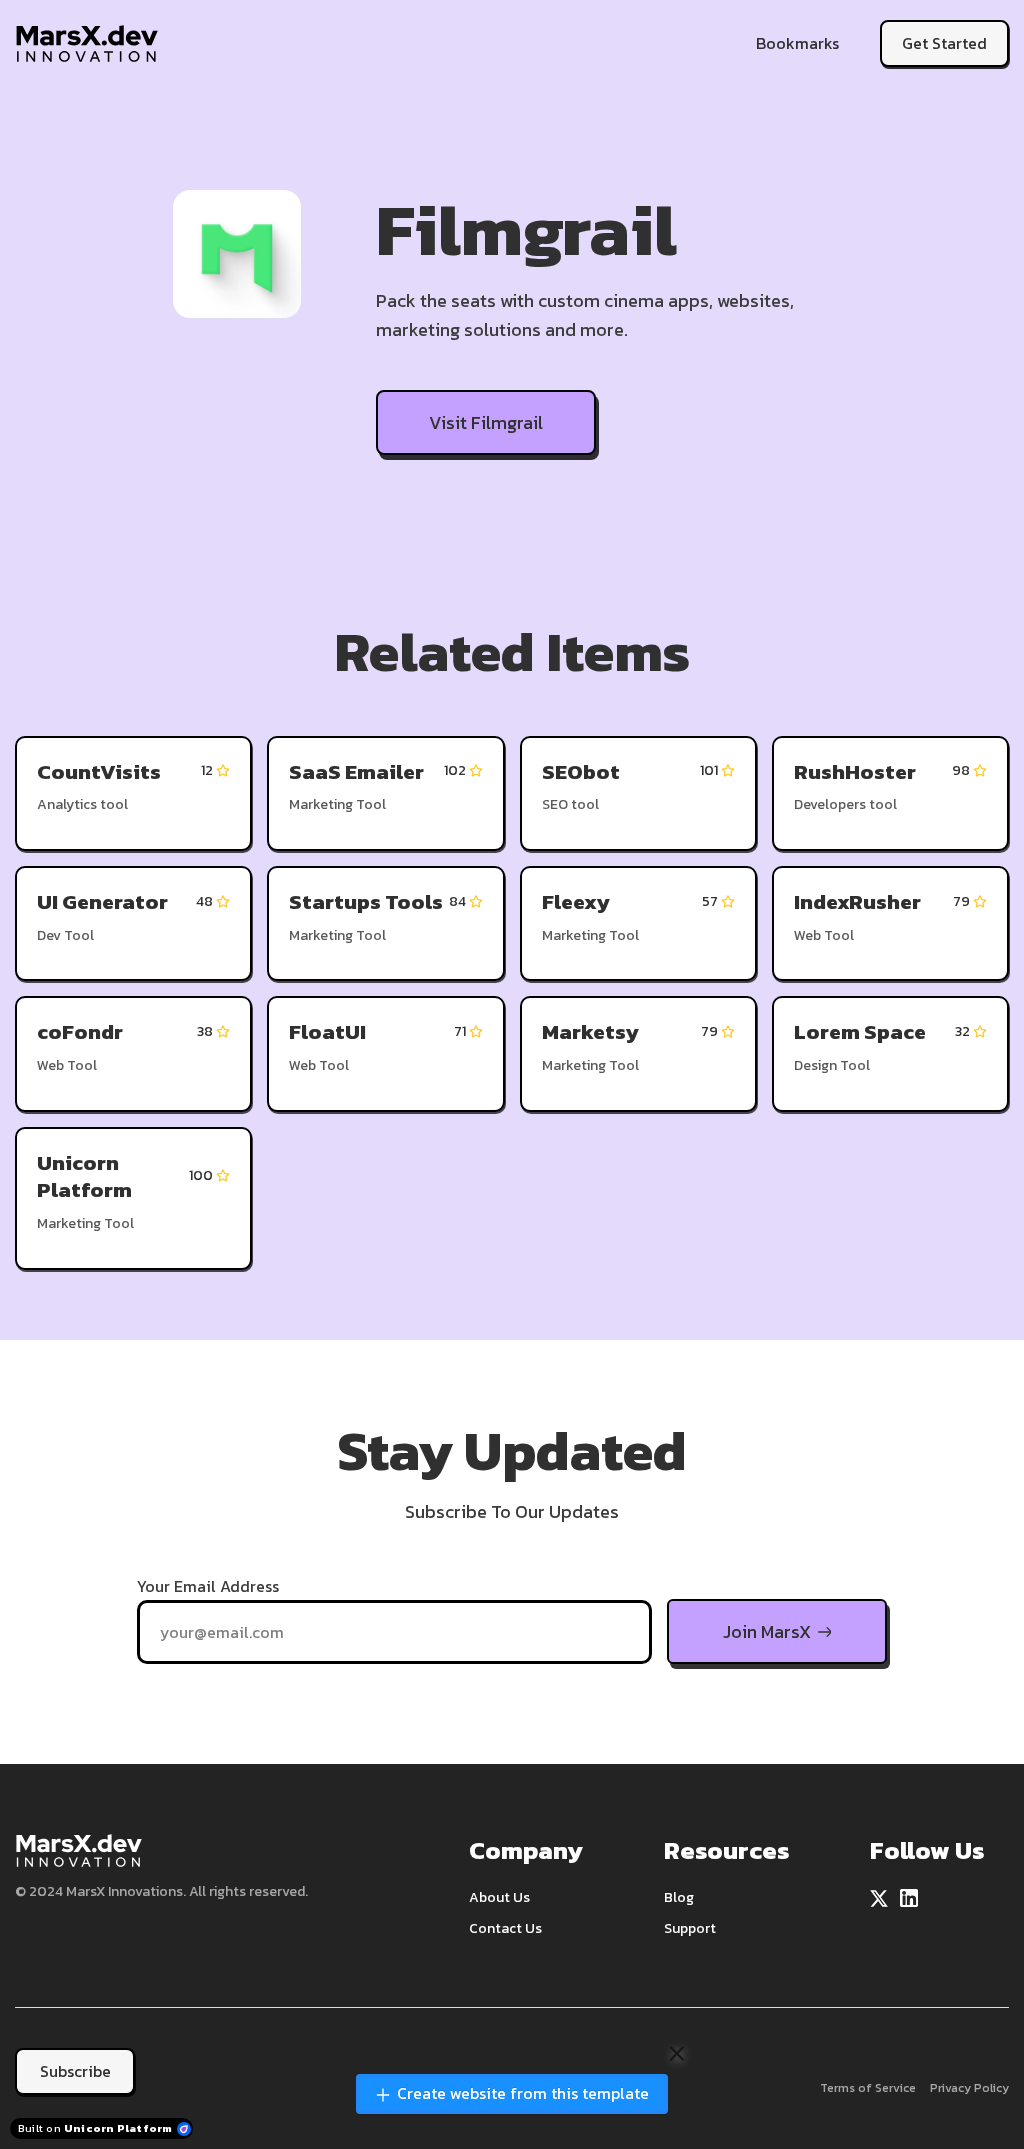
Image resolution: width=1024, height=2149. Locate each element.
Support (690, 1928)
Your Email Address (208, 1586)
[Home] (91, 43)
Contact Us (505, 1928)
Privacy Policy (969, 2088)
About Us (499, 1897)
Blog (679, 1897)
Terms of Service (868, 2088)
